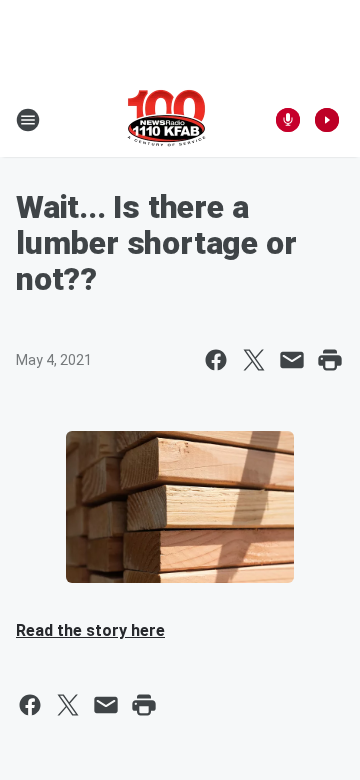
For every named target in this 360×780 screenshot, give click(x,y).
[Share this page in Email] (292, 360)
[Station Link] (166, 120)
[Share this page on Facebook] (216, 360)
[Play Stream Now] (327, 120)
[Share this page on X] (254, 360)
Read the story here (90, 630)
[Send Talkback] (288, 120)
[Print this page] (330, 360)
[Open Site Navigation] (28, 120)
